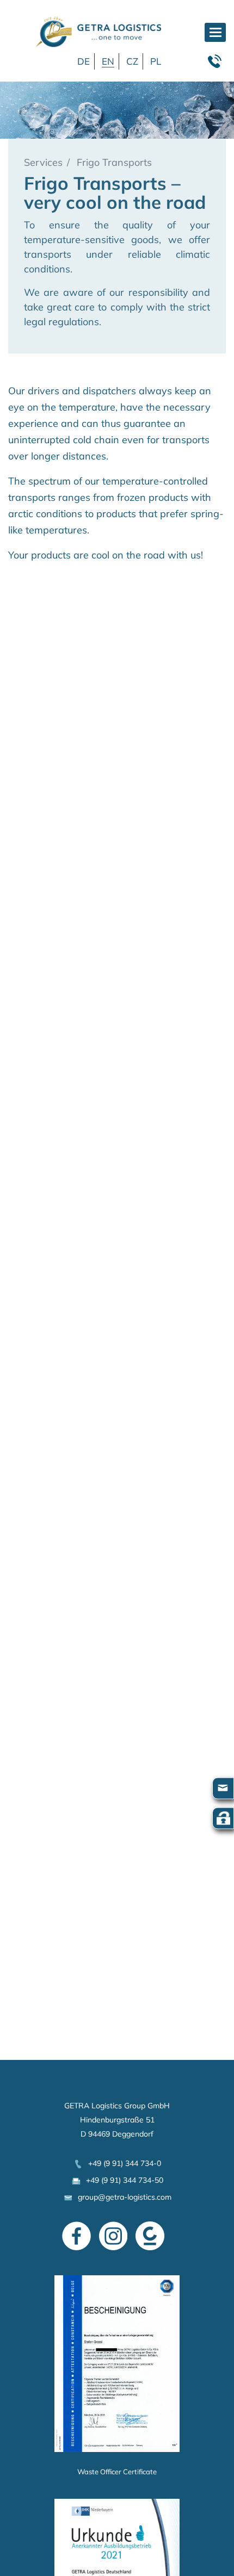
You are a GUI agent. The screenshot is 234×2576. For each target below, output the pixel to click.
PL (156, 61)
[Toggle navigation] (215, 32)
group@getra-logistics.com (122, 2197)
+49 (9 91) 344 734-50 (122, 2180)
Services (43, 162)
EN (108, 61)
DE (84, 61)
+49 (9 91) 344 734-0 (122, 2163)
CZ (132, 61)
